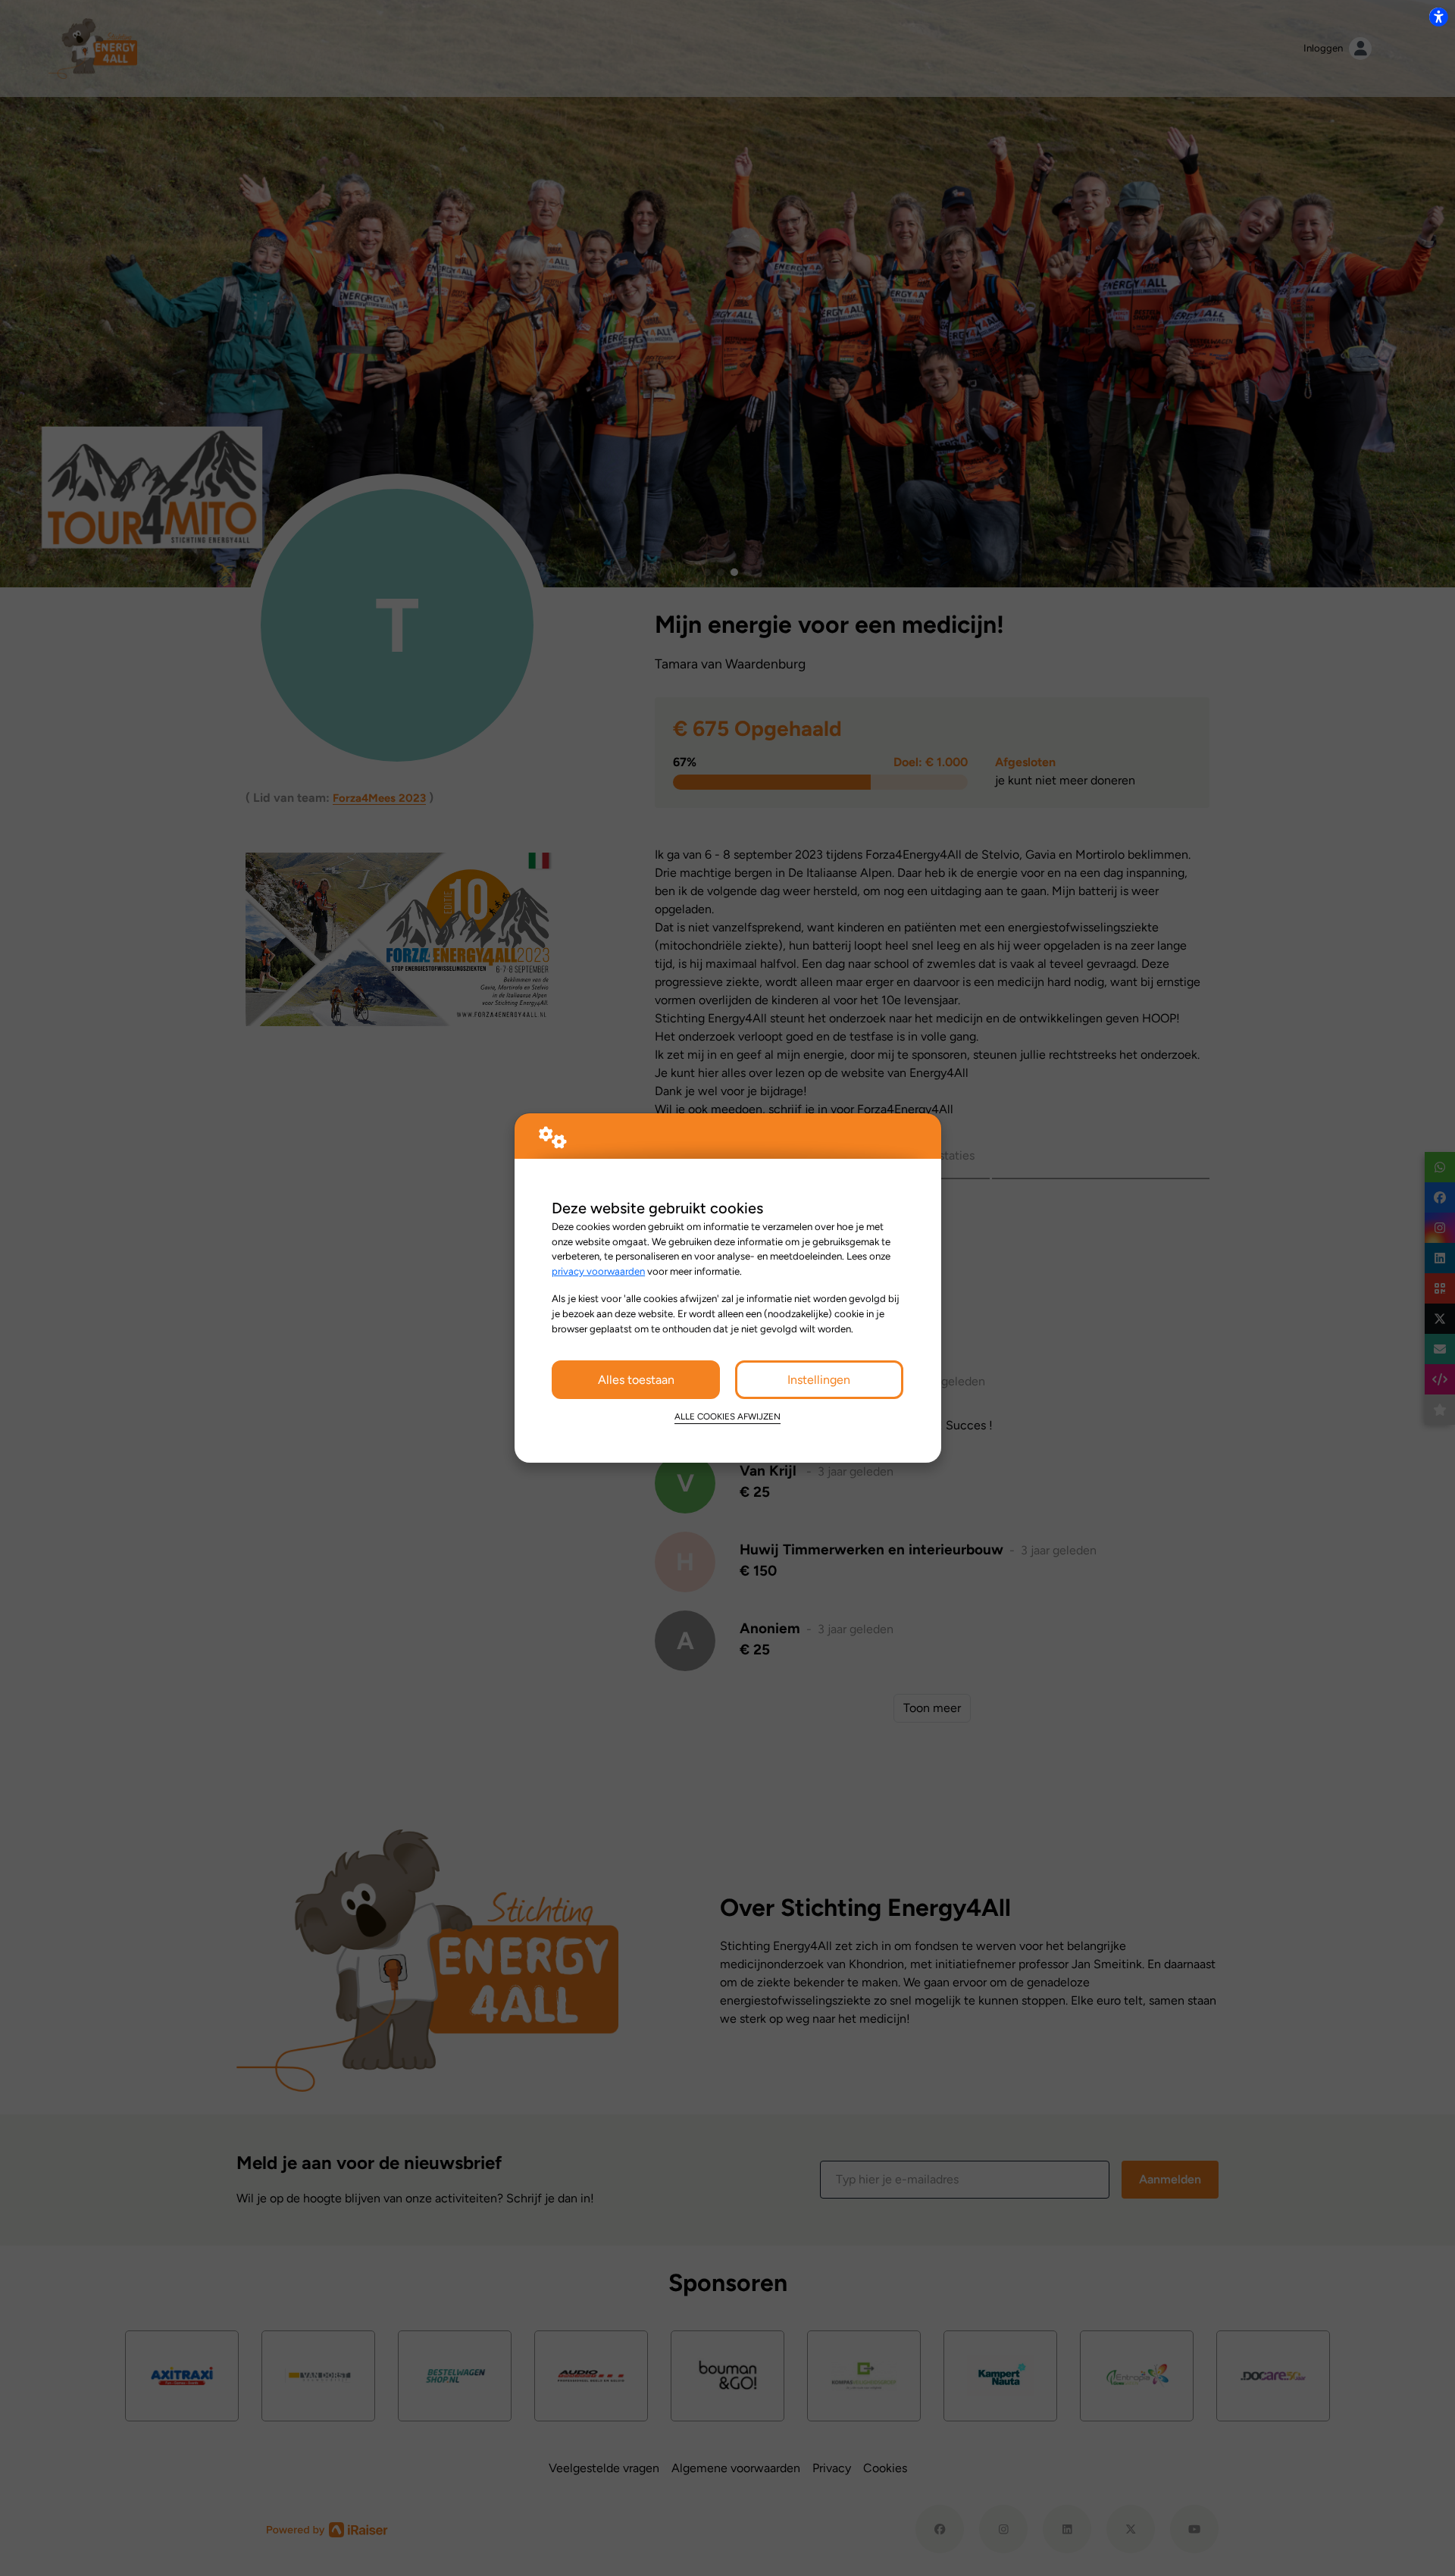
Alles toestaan (636, 1380)
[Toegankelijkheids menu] (1438, 17)
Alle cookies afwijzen (727, 1416)
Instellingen (819, 1380)
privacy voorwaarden (598, 1271)
